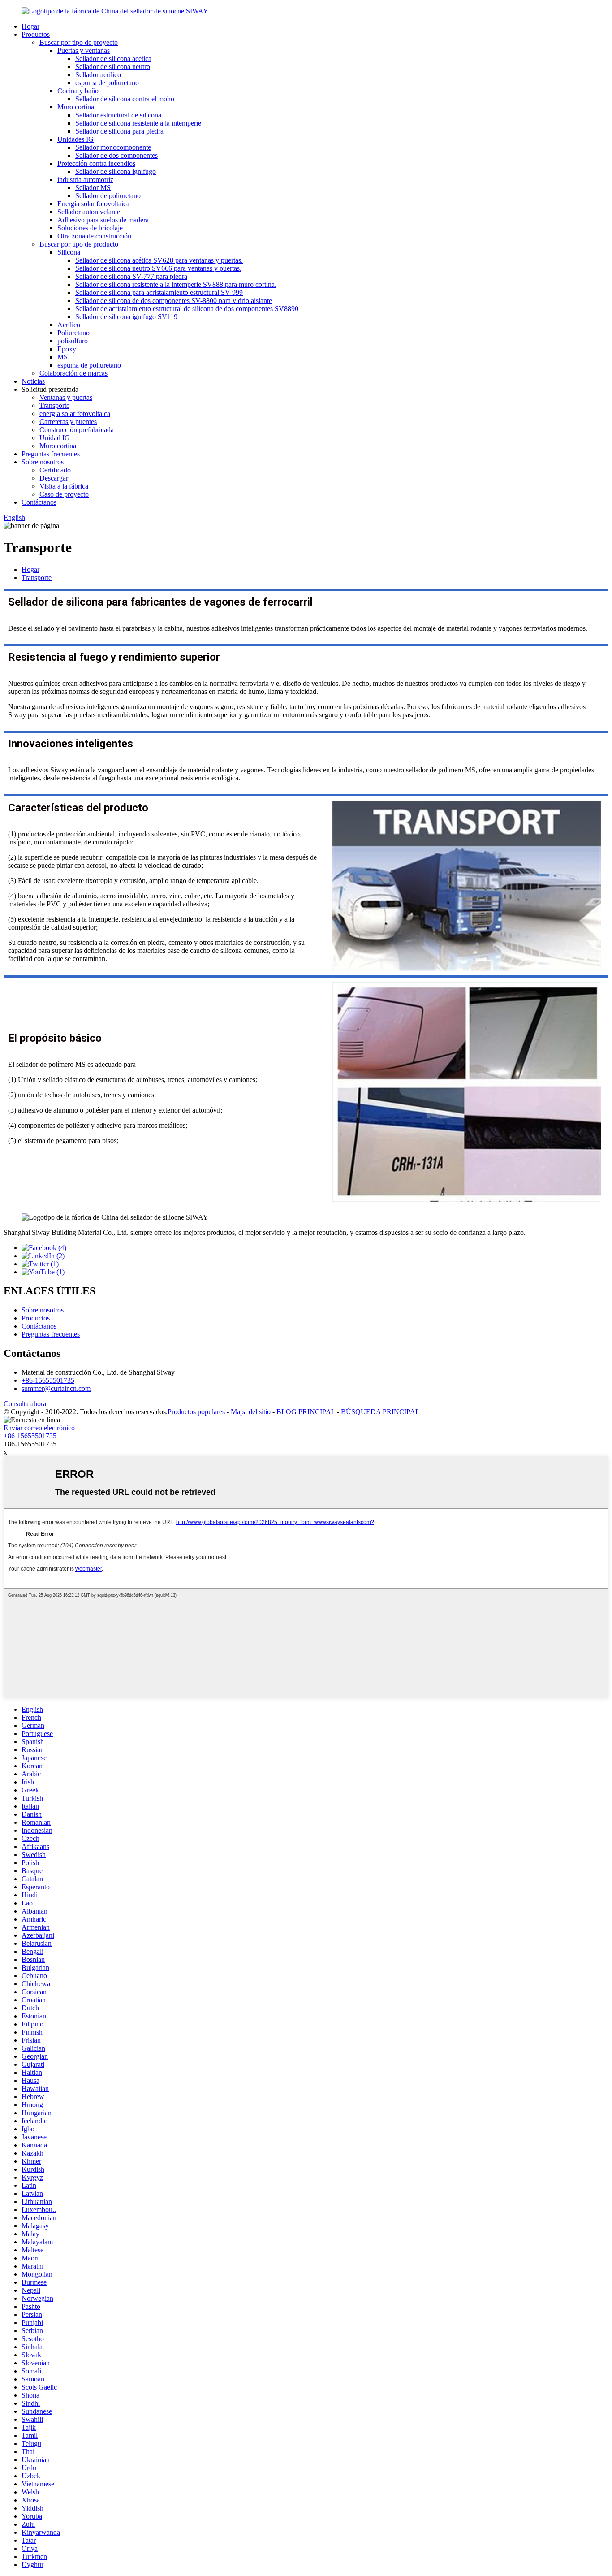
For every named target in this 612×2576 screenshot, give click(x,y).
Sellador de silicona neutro (113, 67)
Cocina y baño (78, 91)
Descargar (54, 478)
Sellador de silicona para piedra (119, 131)
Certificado (55, 470)
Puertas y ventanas (84, 50)
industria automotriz (85, 180)
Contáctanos (39, 502)
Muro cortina (76, 107)
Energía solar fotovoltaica (93, 204)
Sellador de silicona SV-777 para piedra (131, 276)
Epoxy (67, 349)
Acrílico (69, 325)
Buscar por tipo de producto (79, 244)
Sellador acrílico (98, 75)
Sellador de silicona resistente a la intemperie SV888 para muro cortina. (176, 284)
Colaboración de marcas (73, 373)
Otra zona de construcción (94, 236)
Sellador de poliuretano (108, 196)
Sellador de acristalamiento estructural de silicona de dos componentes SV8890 (187, 309)
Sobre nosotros (43, 462)
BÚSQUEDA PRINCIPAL (380, 1412)
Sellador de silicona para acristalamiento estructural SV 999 (159, 292)
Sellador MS (93, 188)
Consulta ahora (25, 1404)
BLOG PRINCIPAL (306, 1412)
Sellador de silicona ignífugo (116, 171)
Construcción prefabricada (77, 430)
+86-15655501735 (48, 1380)
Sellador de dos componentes (116, 155)
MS (62, 357)
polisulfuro (73, 341)
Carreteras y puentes (68, 422)
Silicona (69, 252)
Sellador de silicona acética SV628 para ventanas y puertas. (159, 260)
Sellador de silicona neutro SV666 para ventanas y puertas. (158, 268)
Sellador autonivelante (89, 212)
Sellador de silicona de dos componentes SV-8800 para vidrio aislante (174, 301)
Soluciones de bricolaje (90, 228)
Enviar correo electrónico (39, 1428)
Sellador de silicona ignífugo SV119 (126, 317)
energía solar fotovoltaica (75, 413)
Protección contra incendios (96, 163)
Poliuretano (73, 333)
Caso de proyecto (64, 494)
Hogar (30, 26)
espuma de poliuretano (107, 83)
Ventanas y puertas (66, 397)
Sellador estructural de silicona (118, 115)
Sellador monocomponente (113, 147)
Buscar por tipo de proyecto (79, 42)
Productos (36, 34)
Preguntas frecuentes (51, 454)
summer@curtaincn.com (56, 1388)
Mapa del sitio (251, 1412)
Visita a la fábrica (64, 486)
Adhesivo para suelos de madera (103, 220)
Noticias (33, 381)
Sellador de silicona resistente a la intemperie (138, 123)
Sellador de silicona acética (113, 58)
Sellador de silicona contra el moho (125, 99)
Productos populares (196, 1412)
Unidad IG (55, 438)
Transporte (54, 405)
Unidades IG (75, 139)
